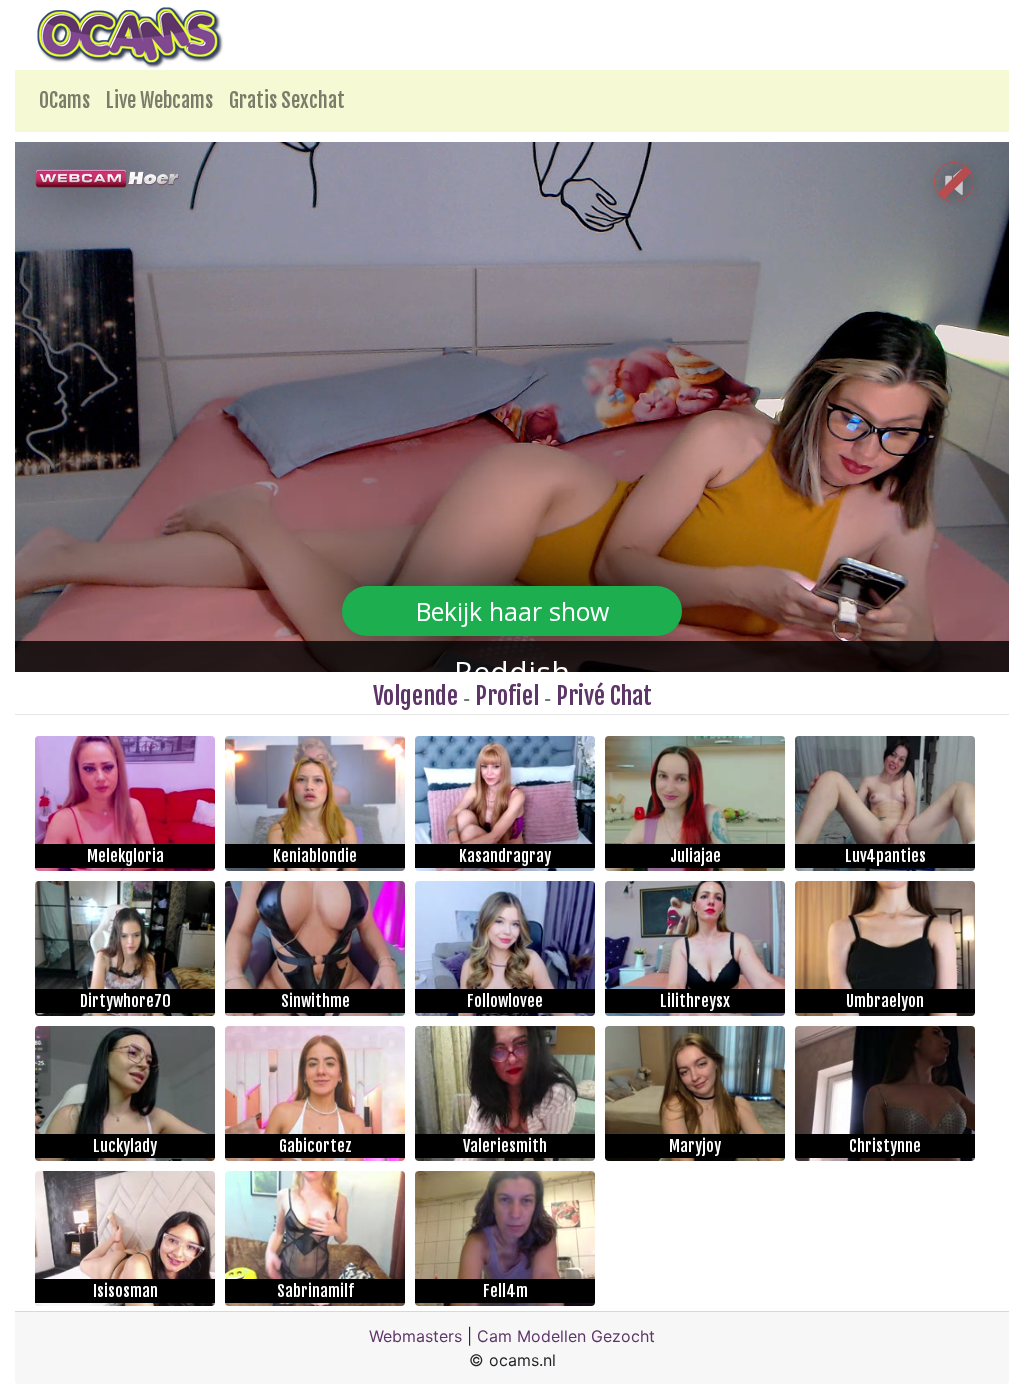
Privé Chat (604, 696)
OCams (64, 100)
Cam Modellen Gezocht (566, 1336)
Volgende (415, 696)
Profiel (507, 696)
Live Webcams (159, 100)
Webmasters (415, 1336)
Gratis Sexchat (287, 100)
